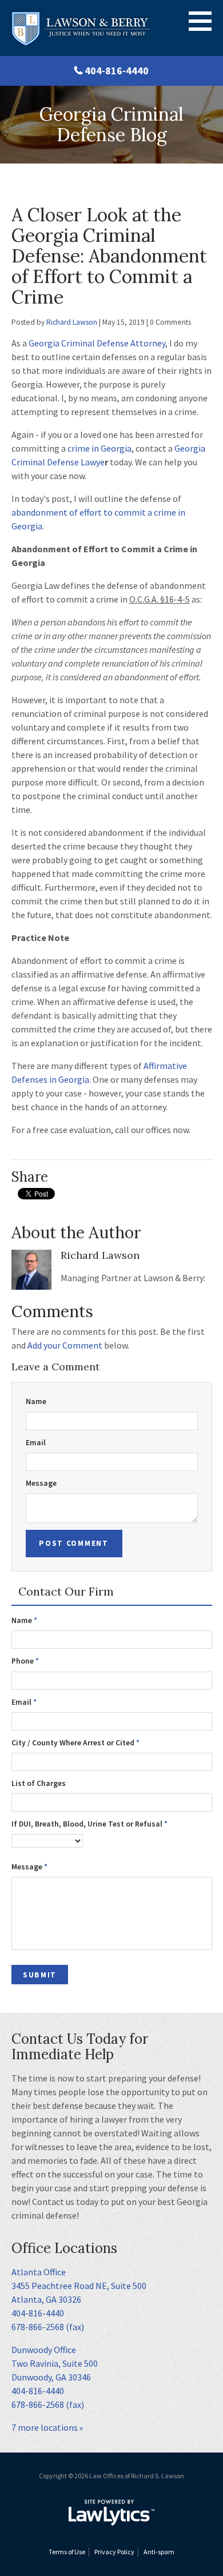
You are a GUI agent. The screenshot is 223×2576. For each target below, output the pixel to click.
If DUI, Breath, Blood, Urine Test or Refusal (89, 1824)
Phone (25, 1661)
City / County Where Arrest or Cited (75, 1743)
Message (41, 1483)
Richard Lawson (72, 322)
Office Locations (64, 2248)
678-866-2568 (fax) (48, 2327)
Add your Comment (65, 1345)
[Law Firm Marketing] (111, 2513)
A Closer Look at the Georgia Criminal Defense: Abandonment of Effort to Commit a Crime (109, 256)
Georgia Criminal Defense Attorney (97, 343)
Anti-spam (159, 2552)
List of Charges (39, 1783)
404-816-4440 (117, 71)
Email (36, 1443)
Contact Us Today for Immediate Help (80, 2047)
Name (36, 1401)
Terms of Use (67, 2552)
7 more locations (45, 2427)
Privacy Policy (114, 2552)
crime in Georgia (99, 448)
